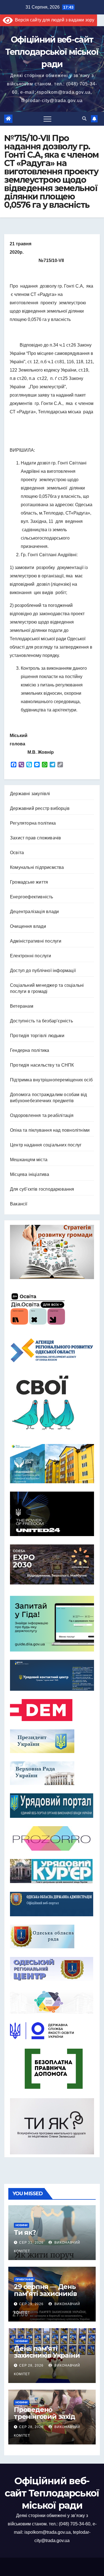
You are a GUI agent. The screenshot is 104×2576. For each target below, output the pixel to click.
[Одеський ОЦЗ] (52, 1969)
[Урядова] (52, 1675)
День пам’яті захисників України (47, 2352)
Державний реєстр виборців (40, 808)
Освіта (17, 853)
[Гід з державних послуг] (52, 1622)
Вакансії (19, 1204)
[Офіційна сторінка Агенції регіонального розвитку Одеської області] (52, 1350)
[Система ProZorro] (52, 1838)
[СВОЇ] (52, 1403)
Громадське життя (29, 882)
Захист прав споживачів (35, 838)
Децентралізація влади (34, 912)
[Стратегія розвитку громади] (52, 1252)
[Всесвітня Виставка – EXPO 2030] (52, 1564)
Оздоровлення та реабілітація (42, 1115)
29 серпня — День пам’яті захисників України (45, 2294)
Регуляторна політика (33, 823)
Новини (21, 2225)
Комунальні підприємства (37, 867)
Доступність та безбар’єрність (41, 1021)
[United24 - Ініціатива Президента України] (52, 1514)
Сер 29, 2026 (31, 2304)
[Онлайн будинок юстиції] (52, 2002)
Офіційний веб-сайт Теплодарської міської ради (52, 52)
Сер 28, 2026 (31, 2365)
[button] (84, 119)
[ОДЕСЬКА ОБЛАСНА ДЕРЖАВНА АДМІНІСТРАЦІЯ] (52, 1904)
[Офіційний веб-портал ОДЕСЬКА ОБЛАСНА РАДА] (52, 1936)
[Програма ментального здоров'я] (52, 2126)
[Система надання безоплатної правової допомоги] (52, 2069)
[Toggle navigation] (47, 119)
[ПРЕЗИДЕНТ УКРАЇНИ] (52, 1741)
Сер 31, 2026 (31, 2243)
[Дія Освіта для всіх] (52, 1309)
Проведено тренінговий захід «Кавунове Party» (45, 2416)
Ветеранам (22, 1006)
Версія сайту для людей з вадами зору (54, 20)
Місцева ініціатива (30, 1174)
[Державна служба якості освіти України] (52, 2031)
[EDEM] (52, 1710)
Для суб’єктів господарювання (42, 1189)
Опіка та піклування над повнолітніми (50, 1130)
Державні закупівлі (30, 794)
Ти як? (25, 2232)
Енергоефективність (32, 897)
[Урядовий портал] (52, 1806)
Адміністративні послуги (36, 941)
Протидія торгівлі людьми (37, 1036)
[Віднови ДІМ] (52, 1464)
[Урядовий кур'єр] (52, 1871)
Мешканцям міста (29, 1160)
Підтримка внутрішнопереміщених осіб (51, 1080)
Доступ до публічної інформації (43, 971)
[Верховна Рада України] (52, 1773)
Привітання (24, 2279)
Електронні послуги (31, 956)
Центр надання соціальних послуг (46, 1145)
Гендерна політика (30, 1050)
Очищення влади (28, 926)
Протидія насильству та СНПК (42, 1065)
